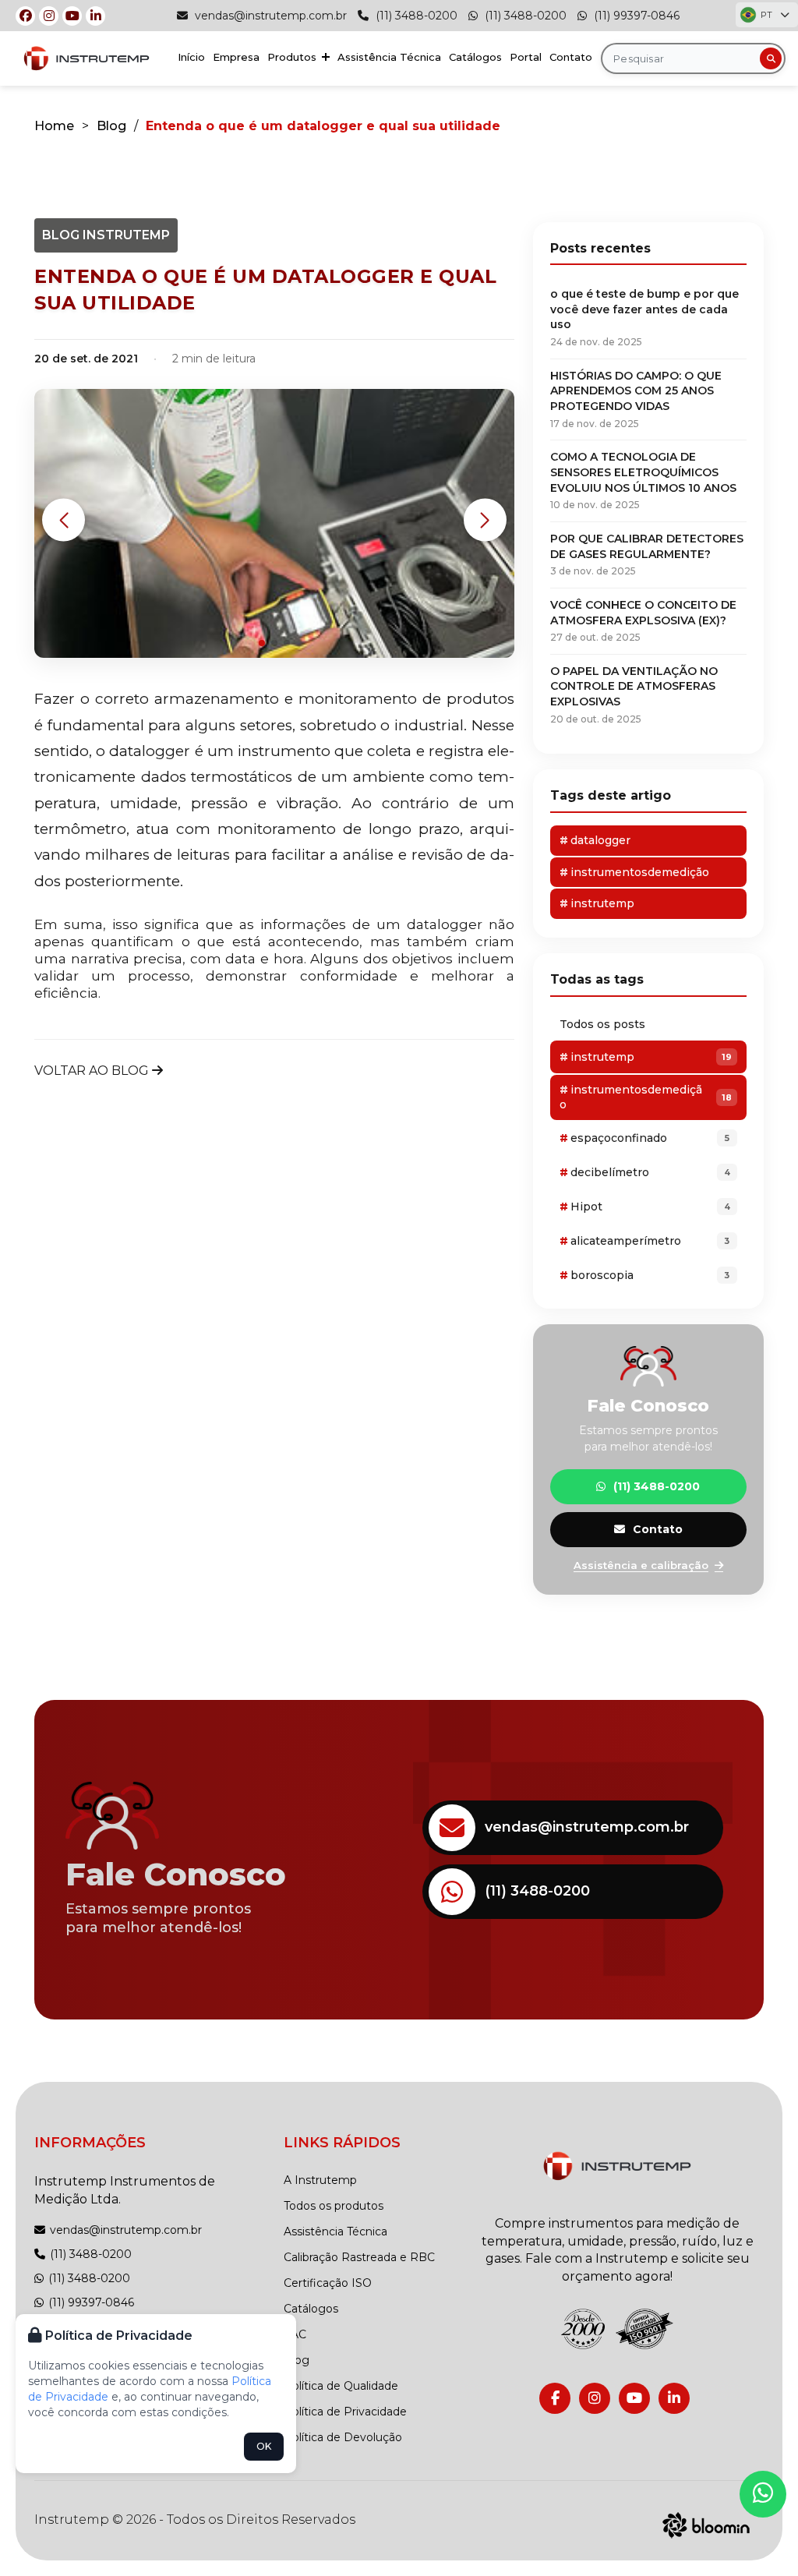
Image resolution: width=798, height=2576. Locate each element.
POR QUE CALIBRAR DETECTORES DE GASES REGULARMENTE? (647, 554)
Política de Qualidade (341, 2386)
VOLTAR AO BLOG (93, 1071)
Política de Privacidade (345, 2412)
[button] (64, 520)
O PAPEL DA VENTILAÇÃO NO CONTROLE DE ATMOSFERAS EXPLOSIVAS (634, 694)
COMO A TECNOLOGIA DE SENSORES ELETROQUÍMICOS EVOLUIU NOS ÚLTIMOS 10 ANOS (643, 480)
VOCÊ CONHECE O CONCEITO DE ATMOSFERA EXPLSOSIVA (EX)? (643, 620)
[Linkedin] (95, 16)
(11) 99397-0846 (635, 16)
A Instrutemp (320, 2180)
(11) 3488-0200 (415, 16)
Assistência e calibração (641, 1565)
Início (191, 57)
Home (54, 126)
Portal (526, 57)
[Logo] (617, 2166)
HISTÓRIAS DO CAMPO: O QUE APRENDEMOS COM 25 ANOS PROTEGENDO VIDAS (636, 399)
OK (264, 2446)
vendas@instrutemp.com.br (269, 16)
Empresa (236, 57)
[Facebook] (25, 16)
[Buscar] (771, 58)
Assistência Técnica (389, 57)
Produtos (293, 57)
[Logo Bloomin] (706, 2523)
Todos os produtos (334, 2206)
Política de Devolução (343, 2437)
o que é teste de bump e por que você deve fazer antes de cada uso (644, 317)
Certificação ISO (328, 2283)
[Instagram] (49, 16)
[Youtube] (72, 16)
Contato (571, 57)
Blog (111, 126)
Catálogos (475, 57)
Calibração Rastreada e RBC (359, 2257)
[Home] (87, 59)
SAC (295, 2334)
